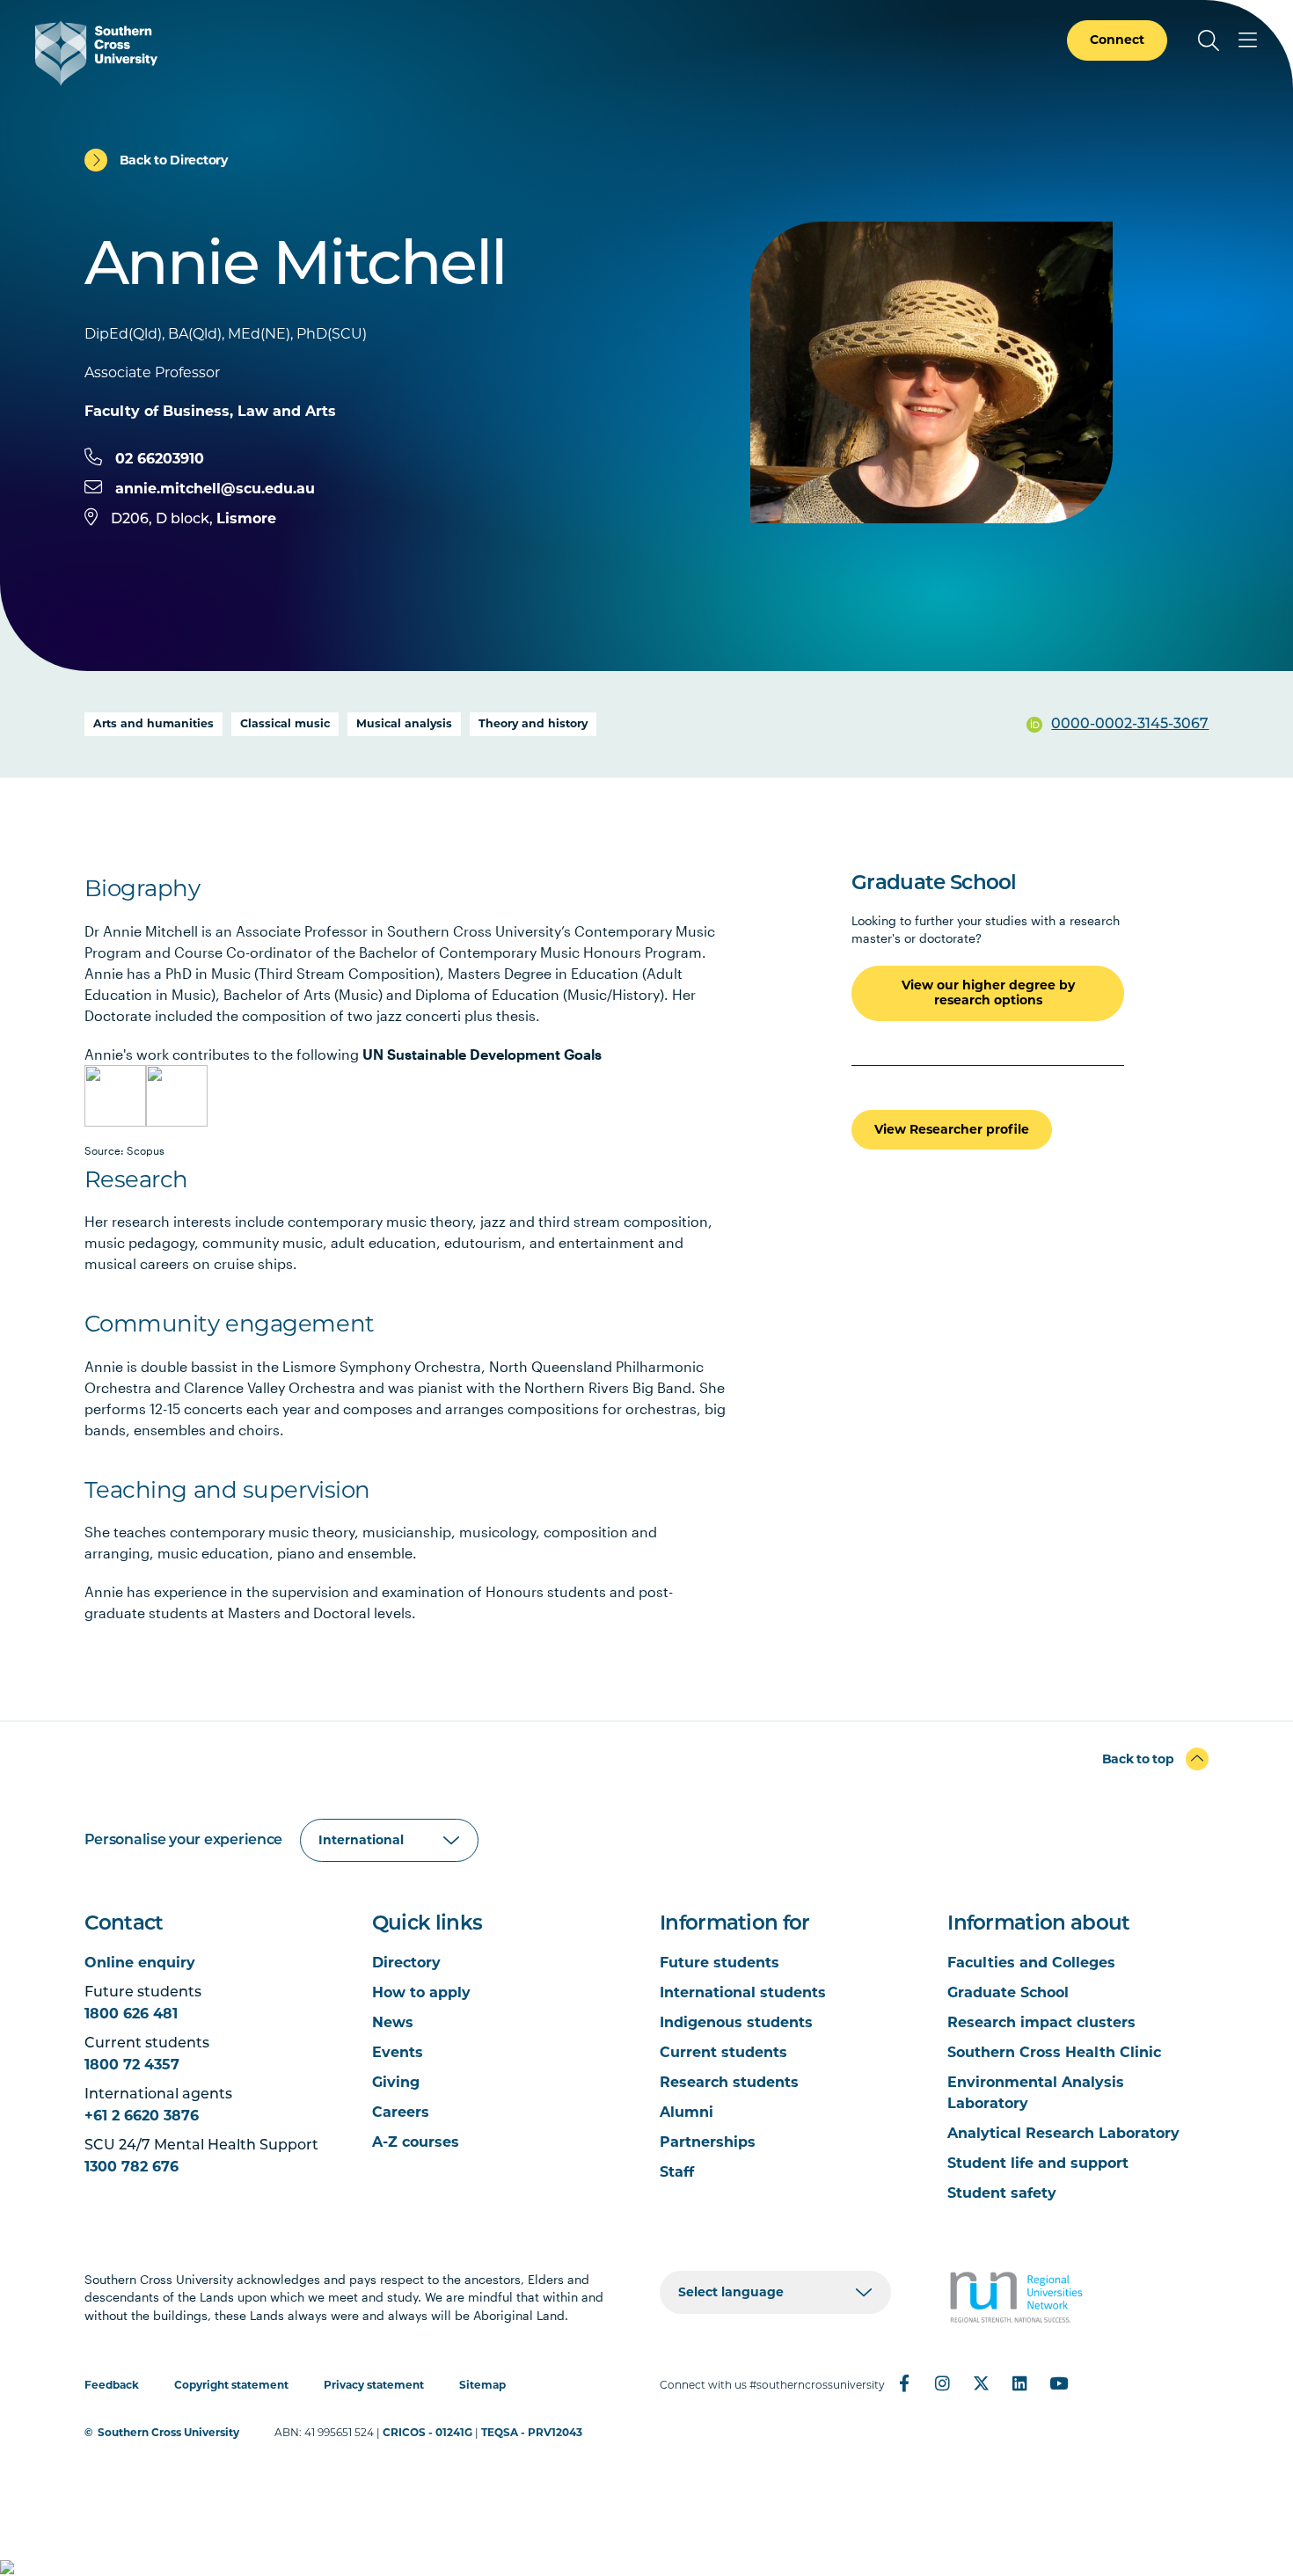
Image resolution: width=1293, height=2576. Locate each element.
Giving (396, 2082)
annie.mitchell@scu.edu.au (215, 489)
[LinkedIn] (1020, 2383)
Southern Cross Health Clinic (1054, 2052)
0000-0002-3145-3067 (1130, 725)
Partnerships (708, 2142)
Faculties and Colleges (1031, 1963)
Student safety (1002, 2193)
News (393, 2022)
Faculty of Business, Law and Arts (210, 411)
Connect (1117, 40)
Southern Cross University (168, 2432)
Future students (720, 1963)
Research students (729, 2082)
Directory (406, 1963)
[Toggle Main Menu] (1247, 40)
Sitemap (482, 2385)
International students (743, 1992)
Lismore (246, 518)
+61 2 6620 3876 (142, 2116)
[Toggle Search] (1209, 40)
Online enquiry (140, 1963)
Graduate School (1008, 1992)
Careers (401, 2112)
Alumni (687, 2112)
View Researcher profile (952, 1129)
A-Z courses (416, 2142)
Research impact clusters (1041, 2022)
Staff (677, 2172)
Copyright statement (231, 2385)
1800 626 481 (131, 2014)
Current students (723, 2052)
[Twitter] (982, 2383)
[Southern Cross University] (96, 53)
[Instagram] (943, 2383)
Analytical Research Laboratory (1063, 2133)
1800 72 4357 (132, 2065)
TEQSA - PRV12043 (532, 2432)
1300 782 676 (131, 2167)
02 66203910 (160, 459)
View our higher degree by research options (988, 993)
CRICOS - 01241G (427, 2432)
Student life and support (1038, 2163)
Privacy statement (374, 2385)
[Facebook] (904, 2383)
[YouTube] (1059, 2383)
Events (398, 2052)
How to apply (421, 1992)
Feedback (112, 2385)
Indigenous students (736, 2022)
